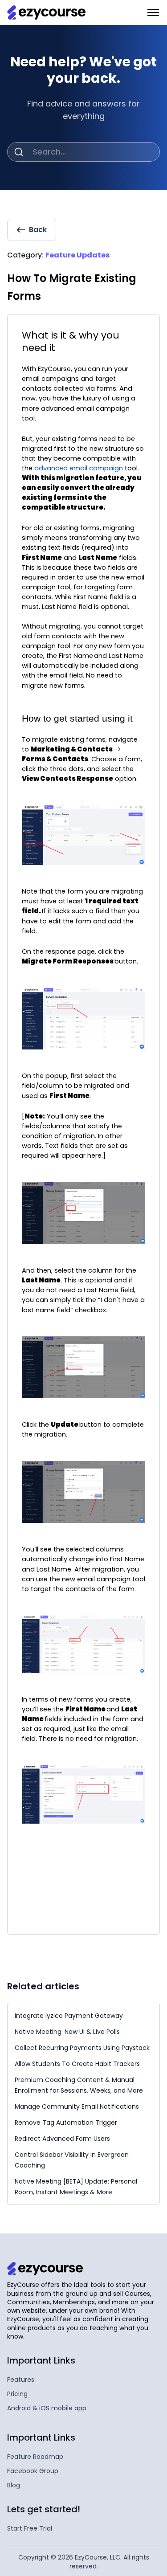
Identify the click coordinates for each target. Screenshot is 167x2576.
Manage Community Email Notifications (77, 2107)
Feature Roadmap (35, 2457)
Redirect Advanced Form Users (62, 2139)
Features (21, 2380)
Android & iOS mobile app (47, 2408)
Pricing (17, 2394)
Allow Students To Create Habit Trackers (77, 2064)
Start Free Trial (30, 2528)
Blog (14, 2485)
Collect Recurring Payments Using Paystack (82, 2048)
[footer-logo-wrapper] (45, 2269)
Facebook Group (33, 2471)
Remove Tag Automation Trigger (66, 2123)
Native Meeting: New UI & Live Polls (67, 2032)
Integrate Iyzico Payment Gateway (69, 2016)
